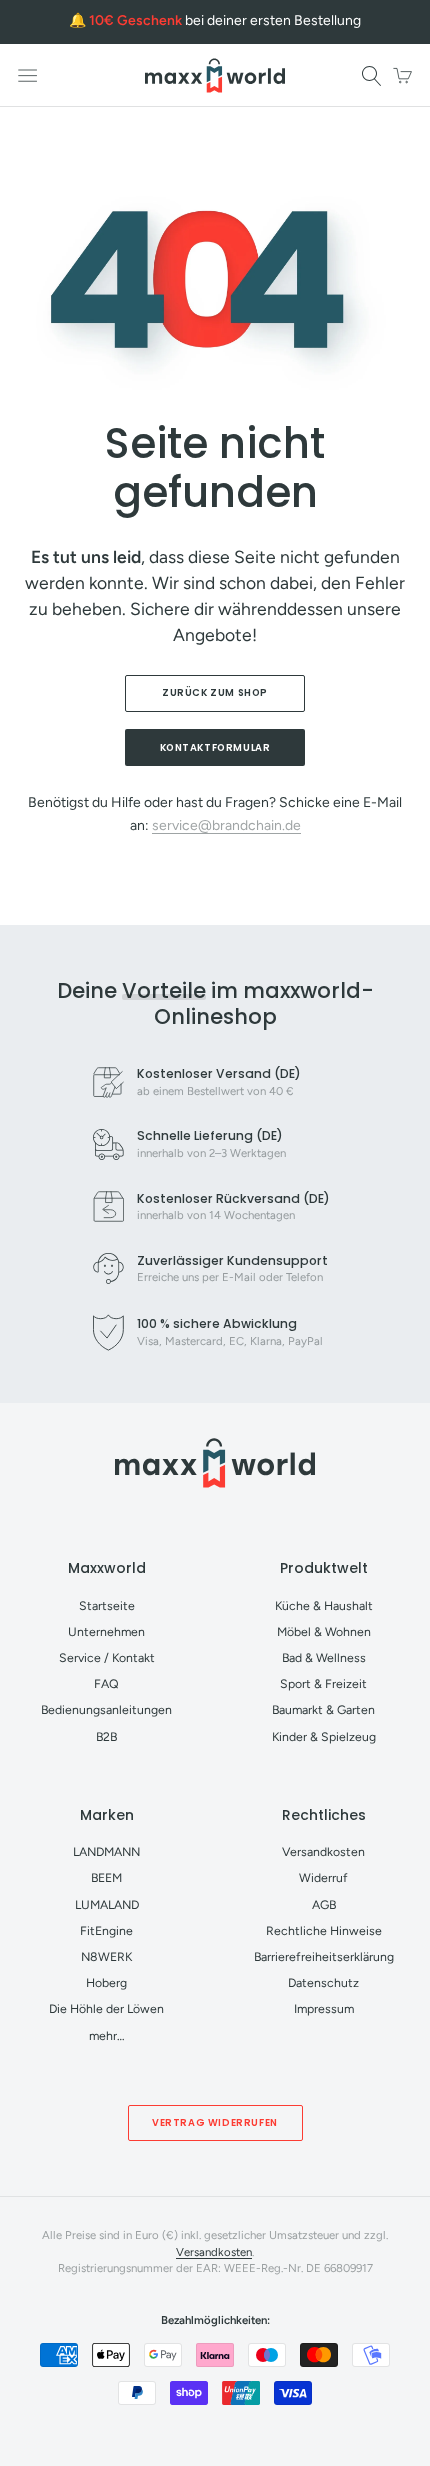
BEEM (106, 1877)
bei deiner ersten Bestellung (225, 20)
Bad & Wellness (324, 1657)
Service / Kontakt (107, 1657)
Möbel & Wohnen (324, 1631)
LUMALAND (107, 1904)
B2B (106, 1736)
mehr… (107, 2035)
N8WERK (106, 1956)
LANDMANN (106, 1851)
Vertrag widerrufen (215, 2122)
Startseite (107, 1605)
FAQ (106, 1683)
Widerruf (323, 1877)
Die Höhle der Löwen (106, 2008)
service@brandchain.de (226, 825)
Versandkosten (323, 1851)
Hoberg (106, 1982)
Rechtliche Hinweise (324, 1930)
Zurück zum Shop (215, 692)
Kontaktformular (215, 747)
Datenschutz (323, 1982)
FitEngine (106, 1930)
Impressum (324, 2008)
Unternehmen (106, 1631)
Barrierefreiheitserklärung (324, 1956)
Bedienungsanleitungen (106, 1709)
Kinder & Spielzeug (324, 1736)
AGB (324, 1904)
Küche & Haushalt (324, 1605)
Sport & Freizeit (323, 1683)
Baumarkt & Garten (323, 1709)
